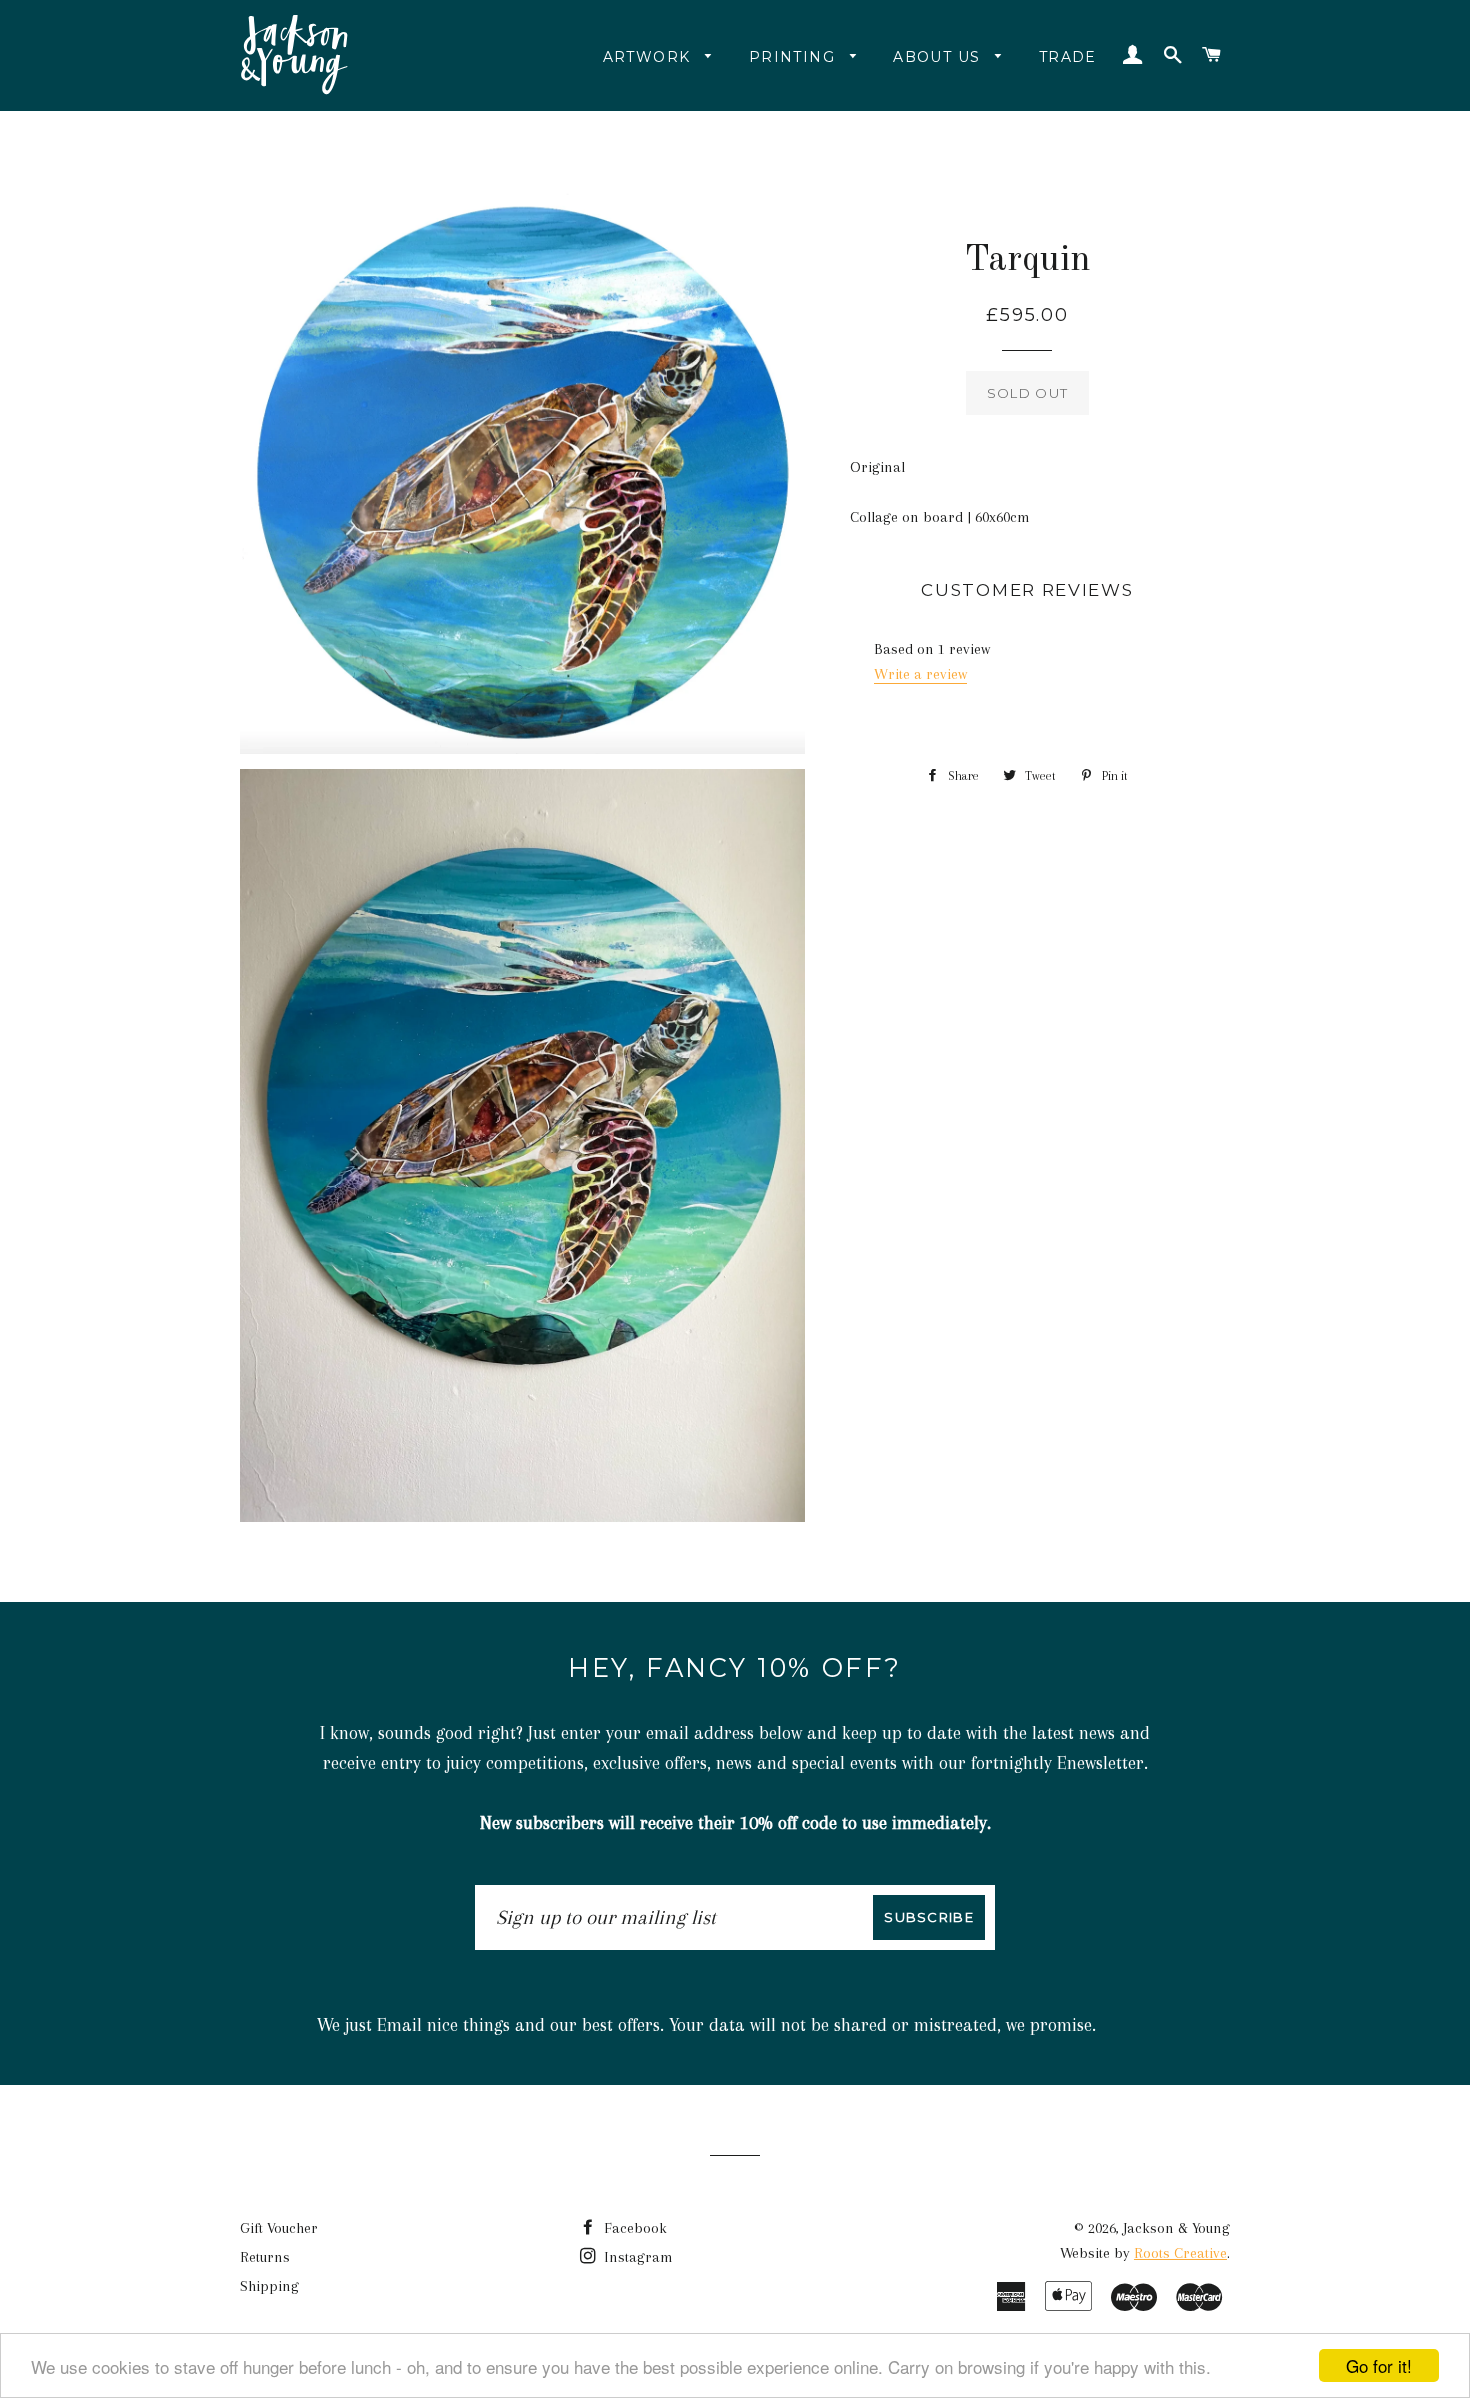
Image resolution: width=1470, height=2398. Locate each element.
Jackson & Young (1176, 2228)
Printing (795, 57)
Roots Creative (1180, 2253)
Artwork (649, 57)
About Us (939, 57)
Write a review (920, 674)
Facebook (633, 2228)
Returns (265, 2257)
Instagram (636, 2257)
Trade (1068, 57)
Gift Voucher (279, 2228)
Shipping (269, 2286)
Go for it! (1379, 2365)
